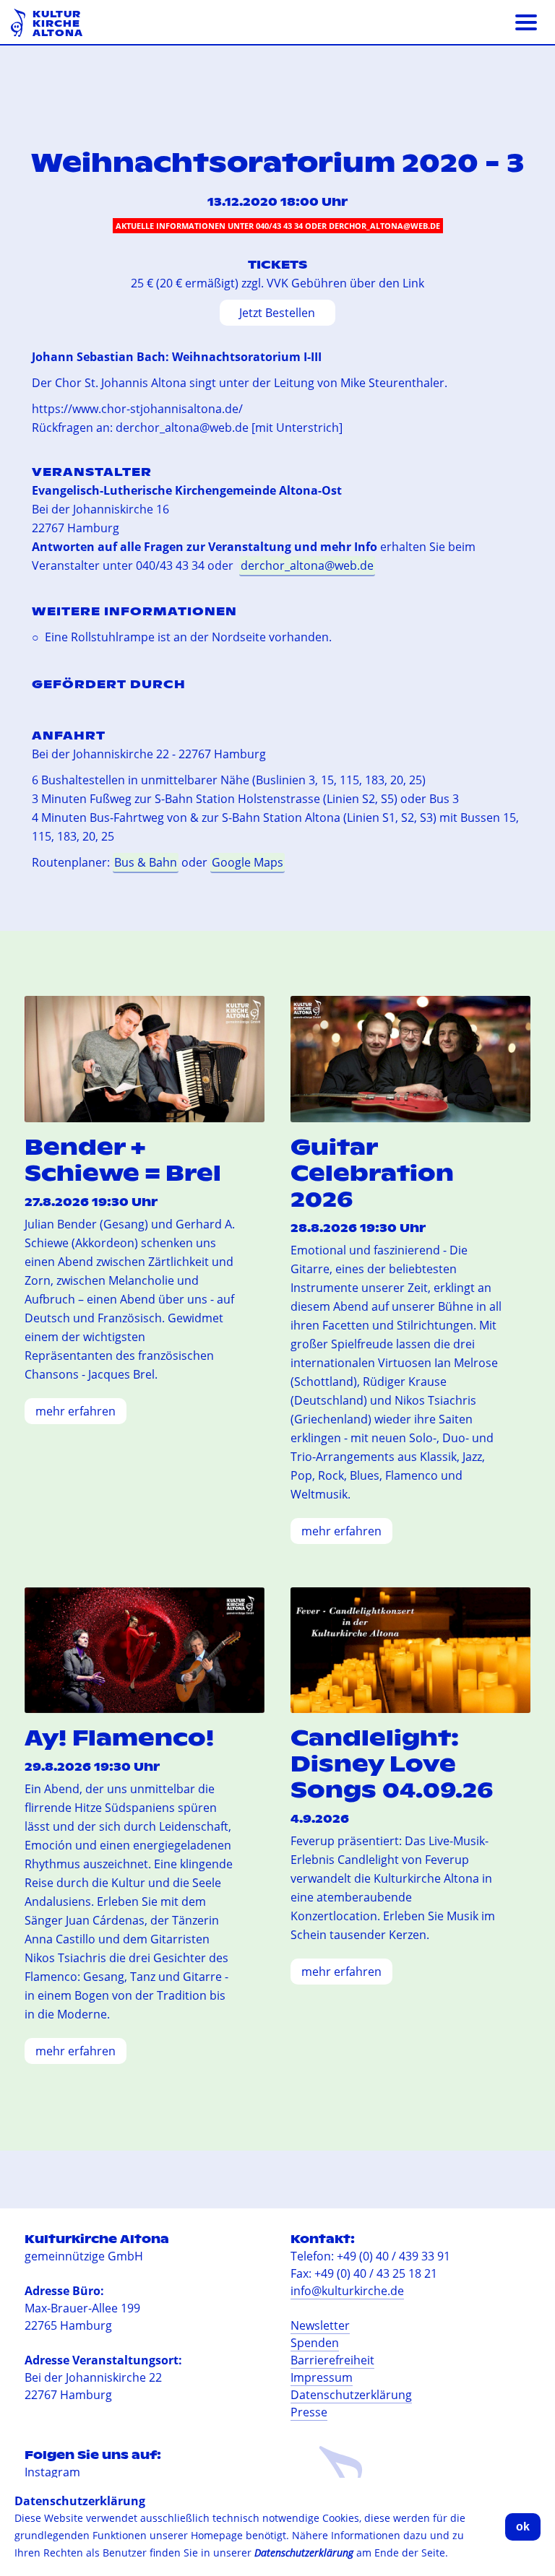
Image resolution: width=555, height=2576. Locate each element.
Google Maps (248, 862)
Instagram (52, 2472)
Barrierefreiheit (332, 2360)
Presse (309, 2412)
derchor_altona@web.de (307, 565)
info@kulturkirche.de (347, 2291)
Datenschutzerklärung (351, 2395)
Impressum (322, 2377)
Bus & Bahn (146, 862)
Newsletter (320, 2325)
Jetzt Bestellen (277, 313)
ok (523, 2527)
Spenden (315, 2343)
